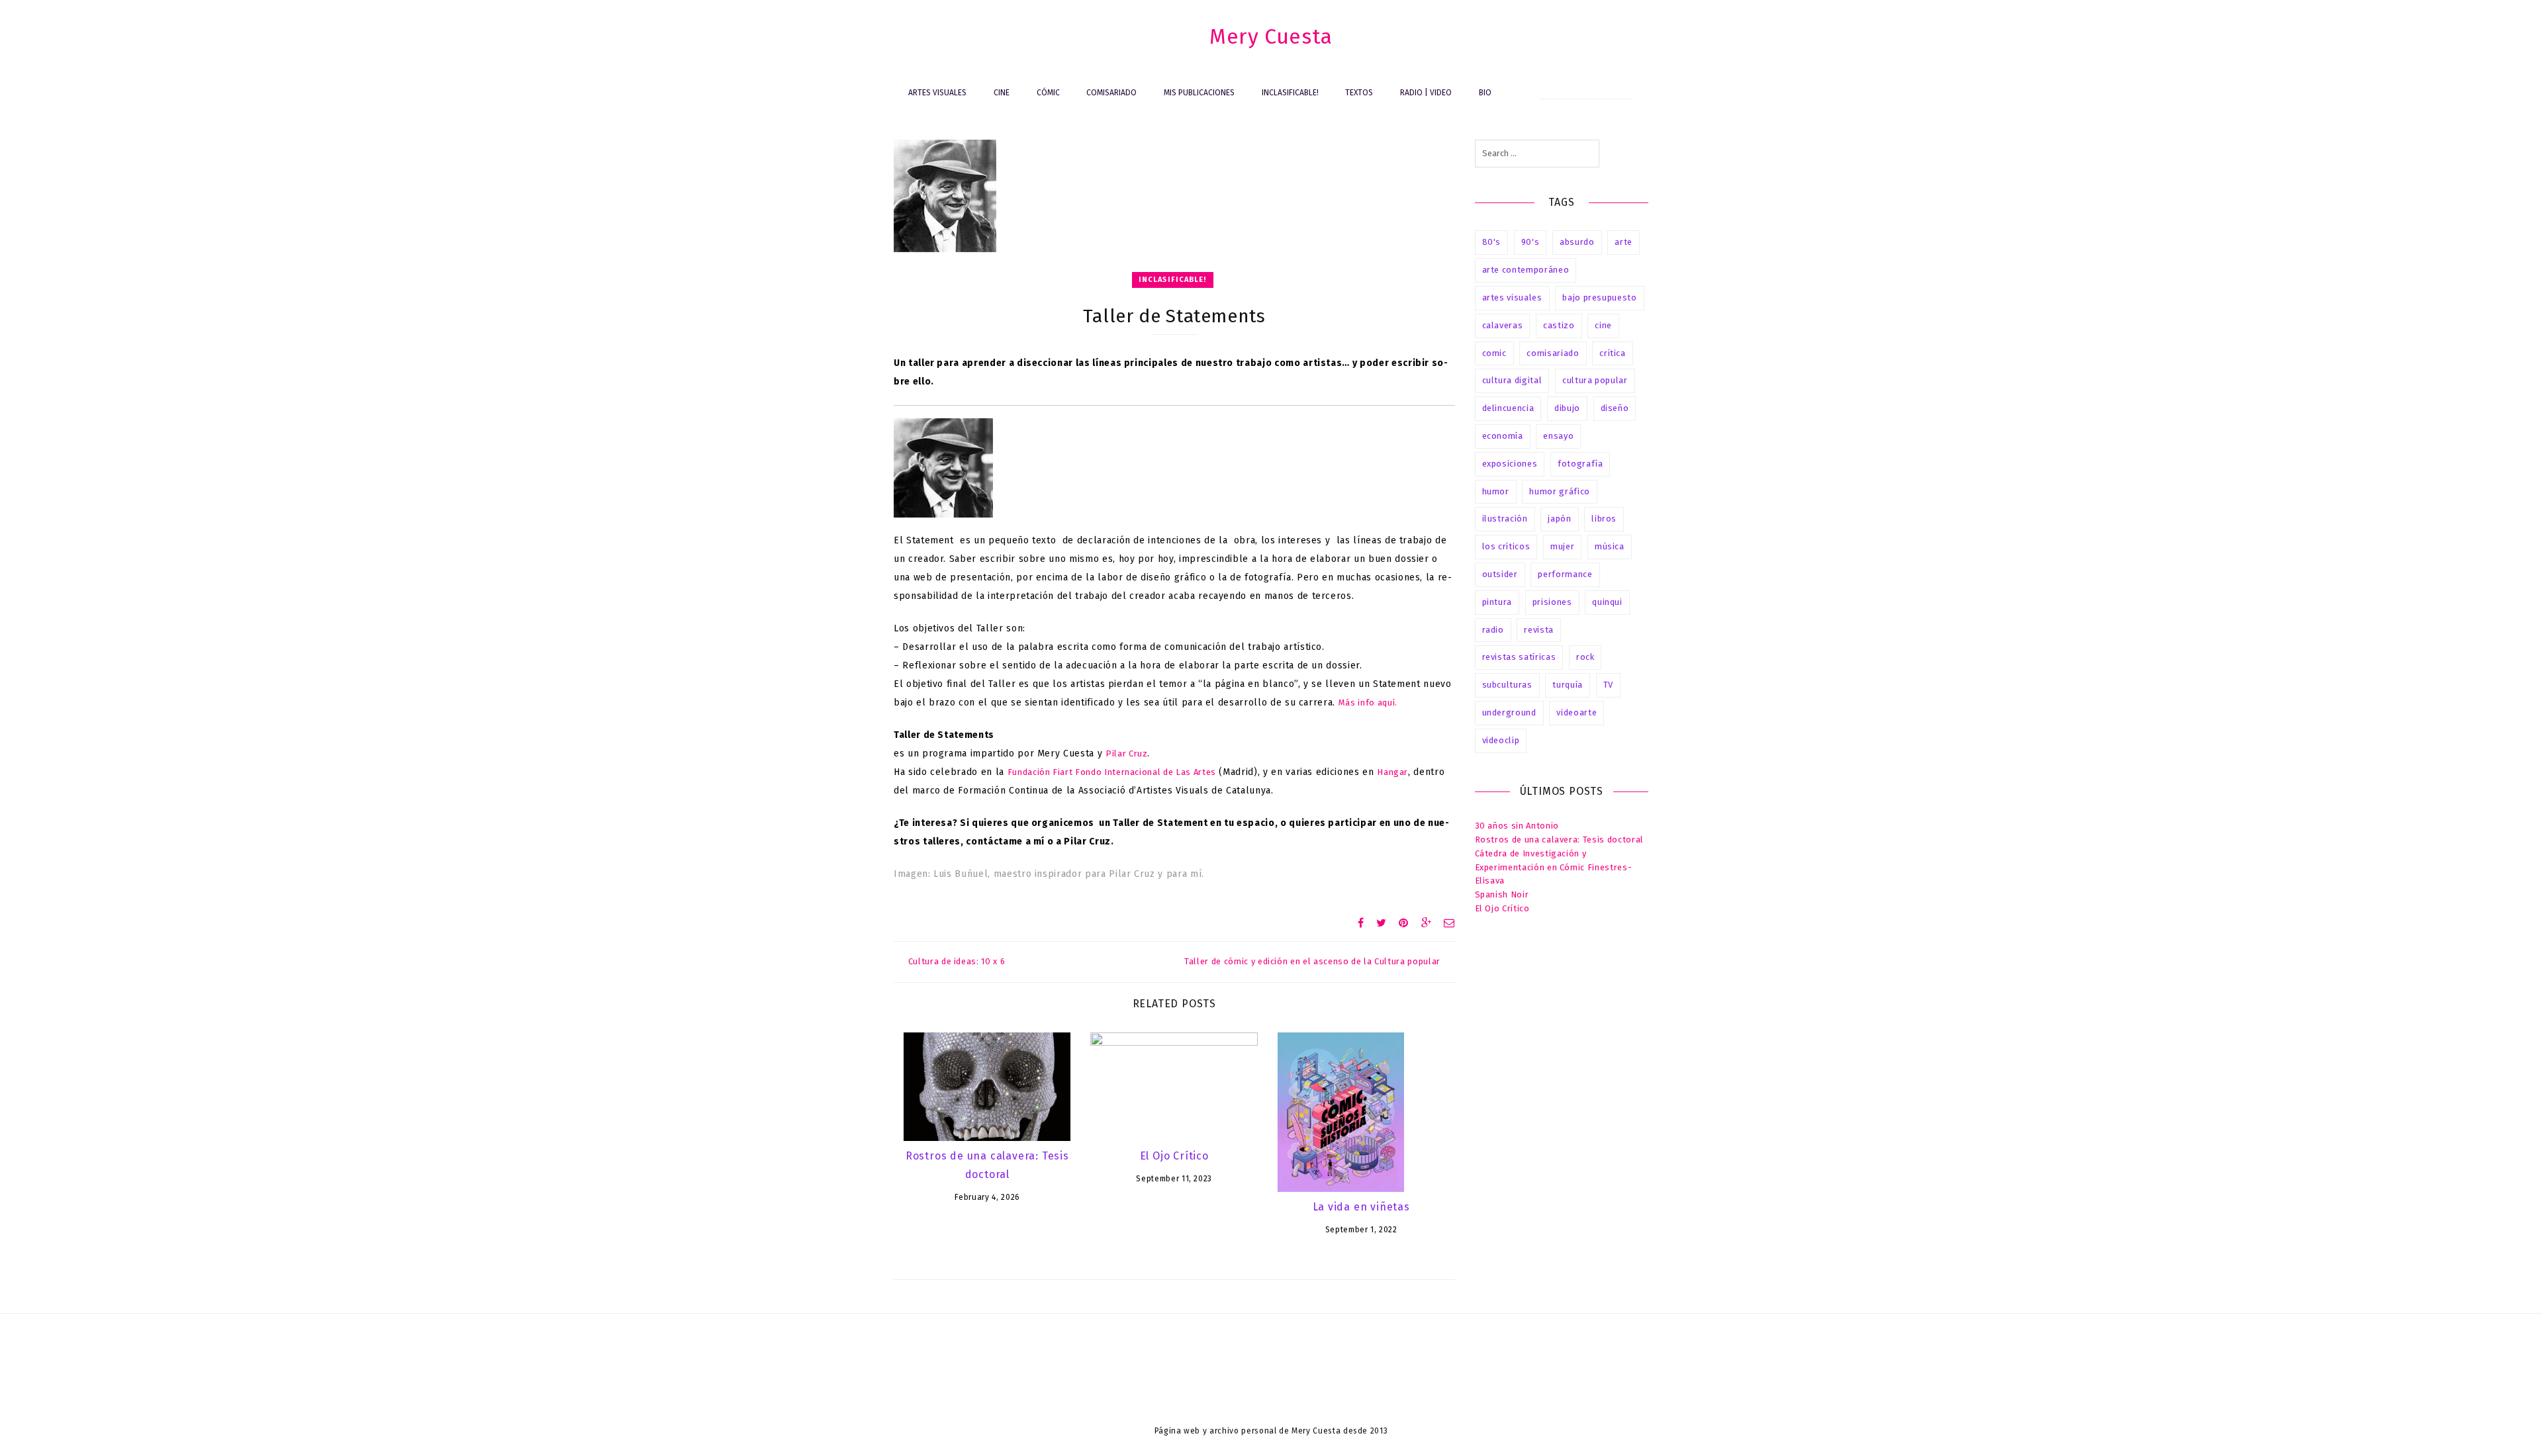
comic (1494, 353)
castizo (1559, 325)
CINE (1002, 93)
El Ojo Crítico (1174, 1156)
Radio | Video (1426, 93)
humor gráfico (1559, 491)
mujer (1562, 546)
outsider (1500, 574)
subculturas (1507, 685)
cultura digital (1512, 380)
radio (1493, 630)
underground (1509, 712)
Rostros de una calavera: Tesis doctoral (1559, 840)
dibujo (1567, 408)
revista (1539, 630)
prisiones (1552, 602)
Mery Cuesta (1271, 36)
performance (1565, 574)
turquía (1568, 685)
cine (1603, 325)
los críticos (1506, 546)
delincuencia (1508, 408)
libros (1604, 519)
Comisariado (1111, 93)
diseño (1615, 408)
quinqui (1607, 602)
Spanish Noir (1502, 894)
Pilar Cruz (1127, 753)
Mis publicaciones (1199, 93)
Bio (1485, 93)
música (1610, 546)
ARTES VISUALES (937, 93)
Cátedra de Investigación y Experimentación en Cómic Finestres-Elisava (1554, 867)
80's (1492, 242)
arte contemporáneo (1526, 270)
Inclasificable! (1290, 93)
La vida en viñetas (1361, 1207)
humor (1496, 491)
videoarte (1577, 712)
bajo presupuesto (1599, 297)
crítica (1613, 353)
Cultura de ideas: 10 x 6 (957, 961)
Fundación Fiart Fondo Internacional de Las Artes (1112, 772)
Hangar (1392, 772)
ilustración (1505, 519)
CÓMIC (1048, 93)
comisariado (1553, 353)
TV (1608, 685)
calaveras (1503, 325)
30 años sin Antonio (1517, 826)
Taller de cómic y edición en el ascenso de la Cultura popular (1312, 961)
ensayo (1558, 436)
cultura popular (1595, 380)
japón (1559, 519)
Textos (1359, 93)
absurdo (1577, 242)
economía (1503, 436)
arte (1624, 242)
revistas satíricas (1519, 657)
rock (1585, 657)
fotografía (1580, 464)
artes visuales (1512, 297)
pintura (1497, 602)
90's (1530, 242)
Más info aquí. (1368, 703)
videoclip (1501, 740)
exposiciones (1510, 464)
